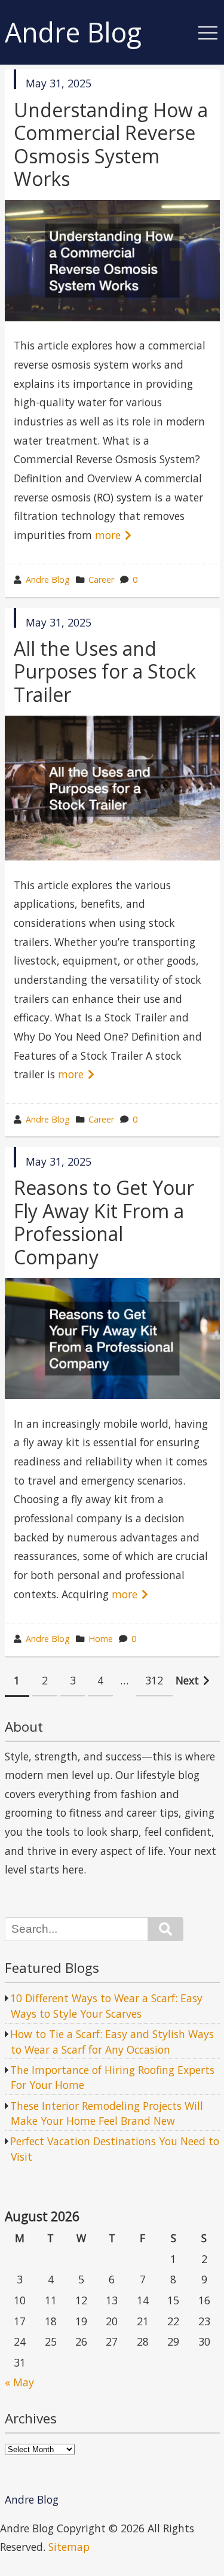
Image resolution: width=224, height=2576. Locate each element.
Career (101, 580)
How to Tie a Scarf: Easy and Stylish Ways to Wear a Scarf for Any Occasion (112, 2042)
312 (154, 1680)
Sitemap (69, 2547)
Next (187, 1680)
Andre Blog (73, 33)
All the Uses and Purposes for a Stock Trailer (105, 671)
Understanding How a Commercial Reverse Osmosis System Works (111, 144)
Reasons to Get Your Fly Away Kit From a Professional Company (104, 1222)
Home (101, 1639)
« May (19, 2382)
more (108, 535)
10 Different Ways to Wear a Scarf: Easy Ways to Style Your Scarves (106, 2006)
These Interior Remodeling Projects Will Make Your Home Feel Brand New (107, 2113)
